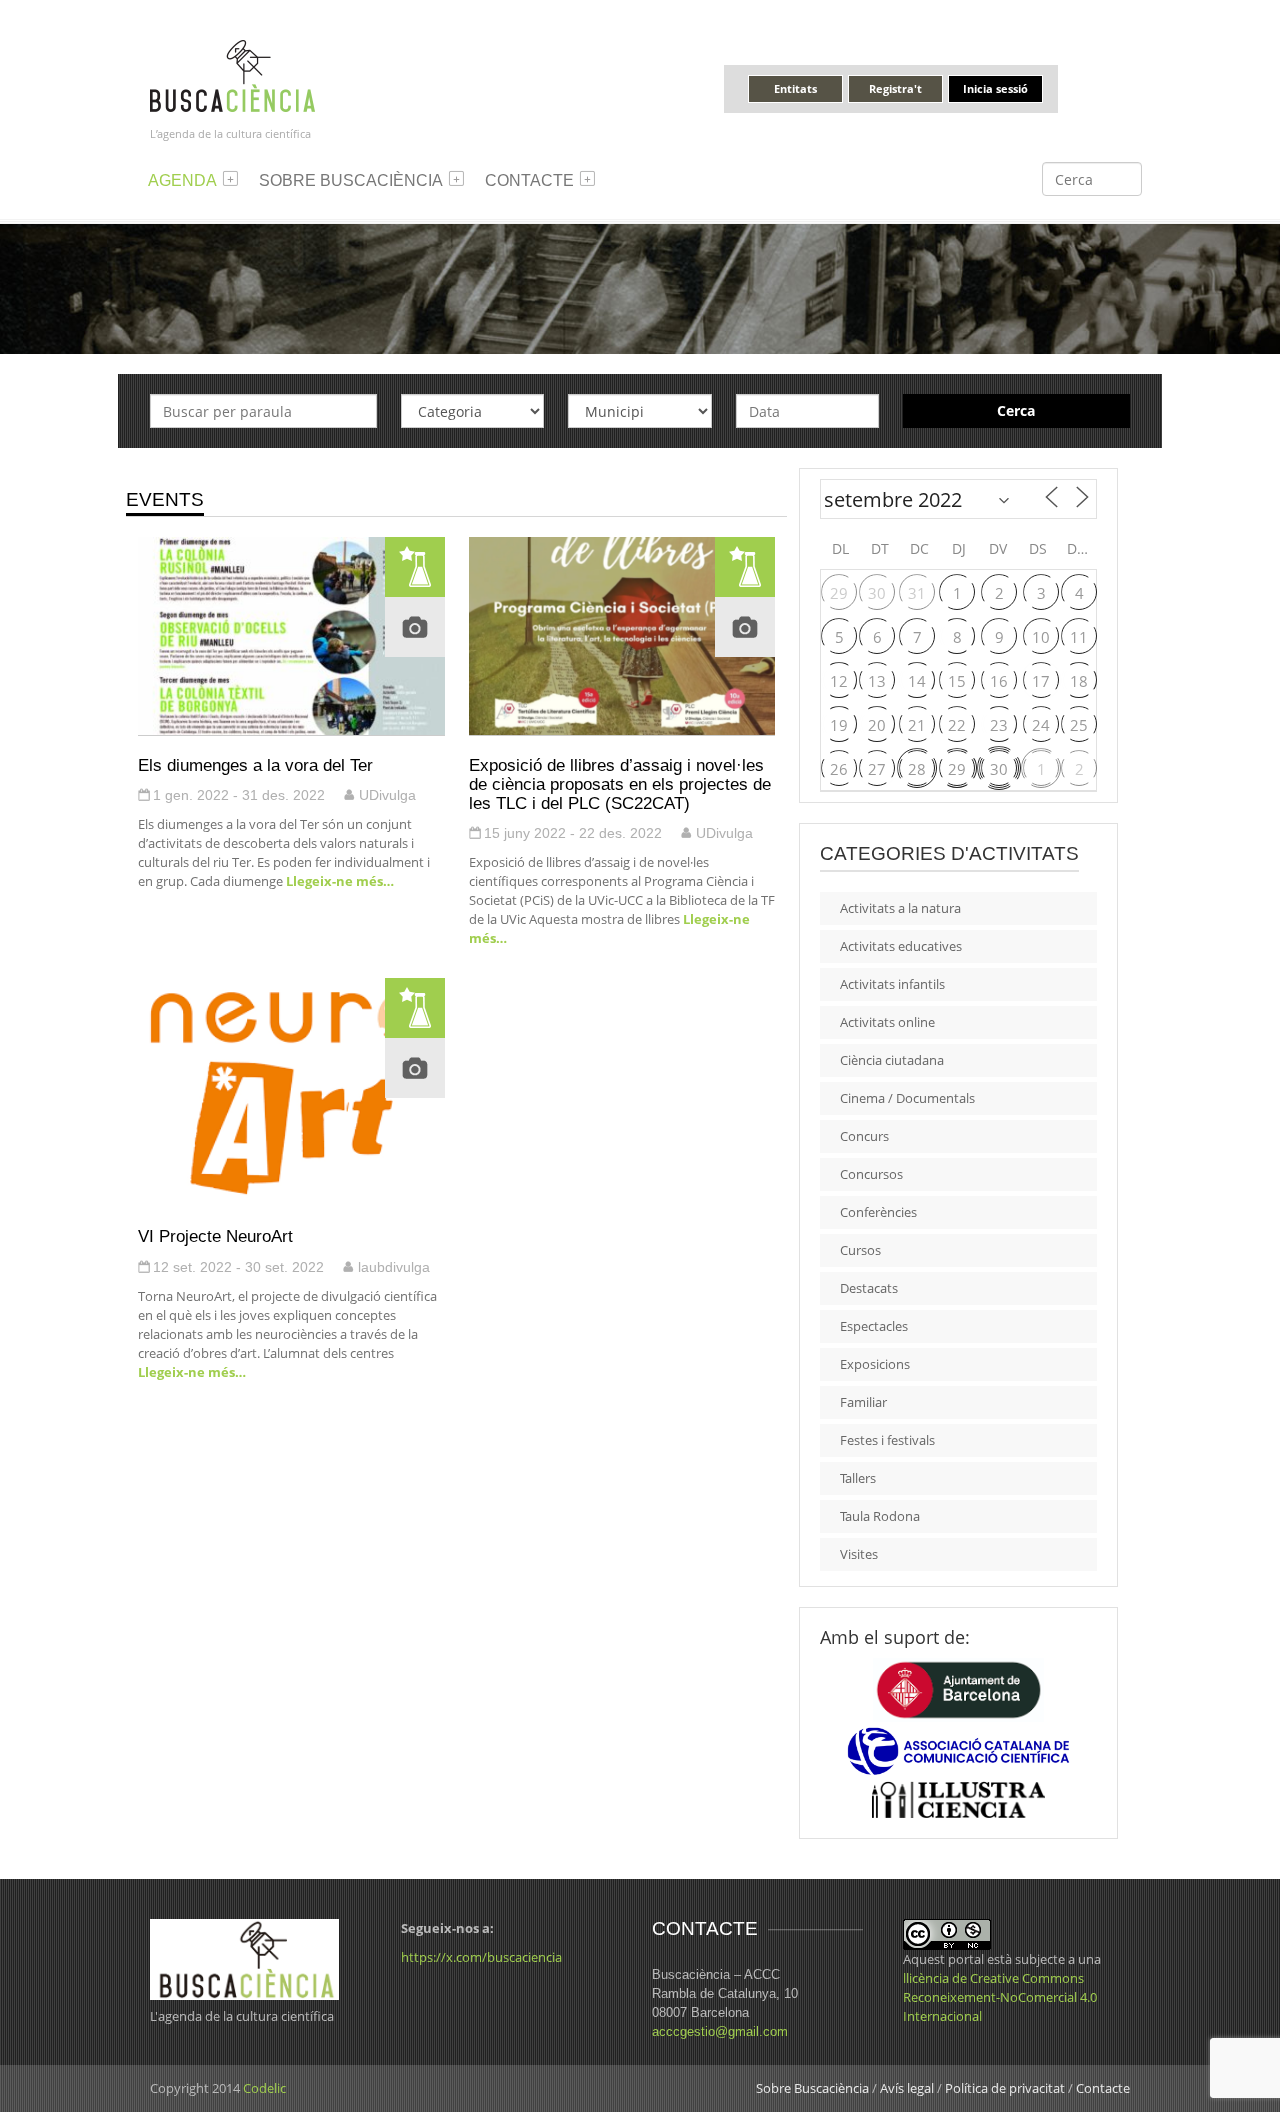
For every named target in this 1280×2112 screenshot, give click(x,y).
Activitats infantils (892, 984)
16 (999, 681)
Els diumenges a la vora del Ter (255, 765)
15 (957, 681)
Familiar (863, 1402)
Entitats (795, 88)
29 (839, 593)
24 (1041, 725)
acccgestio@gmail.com (720, 2031)
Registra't (895, 88)
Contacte (529, 180)
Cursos (860, 1250)
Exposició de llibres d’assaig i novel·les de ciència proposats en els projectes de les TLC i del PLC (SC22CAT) (620, 784)
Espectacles (874, 1326)
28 (917, 769)
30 (877, 593)
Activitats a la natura (900, 908)
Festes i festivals (887, 1440)
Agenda (182, 180)
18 (1079, 681)
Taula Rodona (880, 1516)
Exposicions (875, 1364)
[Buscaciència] (233, 74)
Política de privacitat (1005, 2088)
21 (917, 725)
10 (1041, 637)
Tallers (858, 1478)
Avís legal (907, 2088)
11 (1079, 637)
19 (839, 725)
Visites (859, 1554)
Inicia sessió (995, 88)
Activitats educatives (901, 946)
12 (839, 681)
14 (917, 681)
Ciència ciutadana (892, 1060)
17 (1041, 681)
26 (839, 769)
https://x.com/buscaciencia (481, 1957)
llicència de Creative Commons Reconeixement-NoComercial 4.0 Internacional (1000, 1997)
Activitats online (887, 1022)
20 (877, 725)
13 (877, 681)
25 (1079, 725)
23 (999, 725)
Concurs (864, 1136)
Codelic (264, 2088)
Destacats (869, 1288)
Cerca (1016, 410)
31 (917, 593)
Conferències (878, 1212)
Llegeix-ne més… (338, 881)
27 (877, 769)
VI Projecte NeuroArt (215, 1236)
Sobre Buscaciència (351, 180)
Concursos (871, 1174)
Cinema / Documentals (907, 1098)
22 (957, 725)
